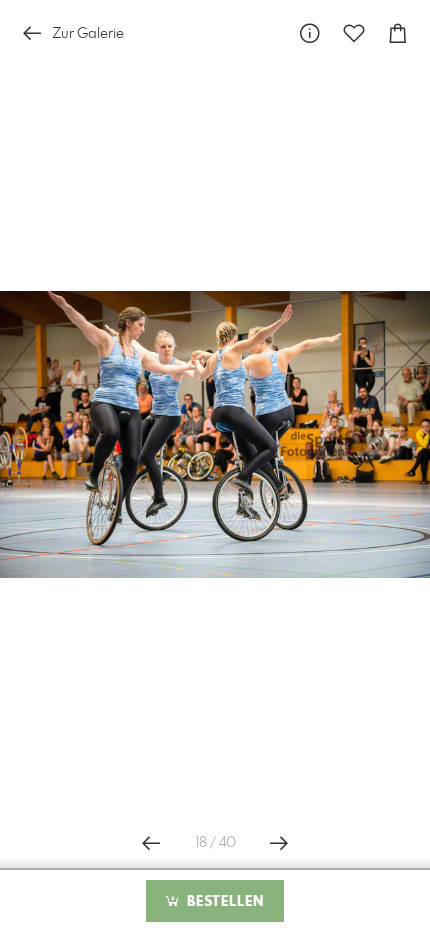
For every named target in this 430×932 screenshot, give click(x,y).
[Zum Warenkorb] (398, 33)
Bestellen (223, 902)
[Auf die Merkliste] (354, 33)
